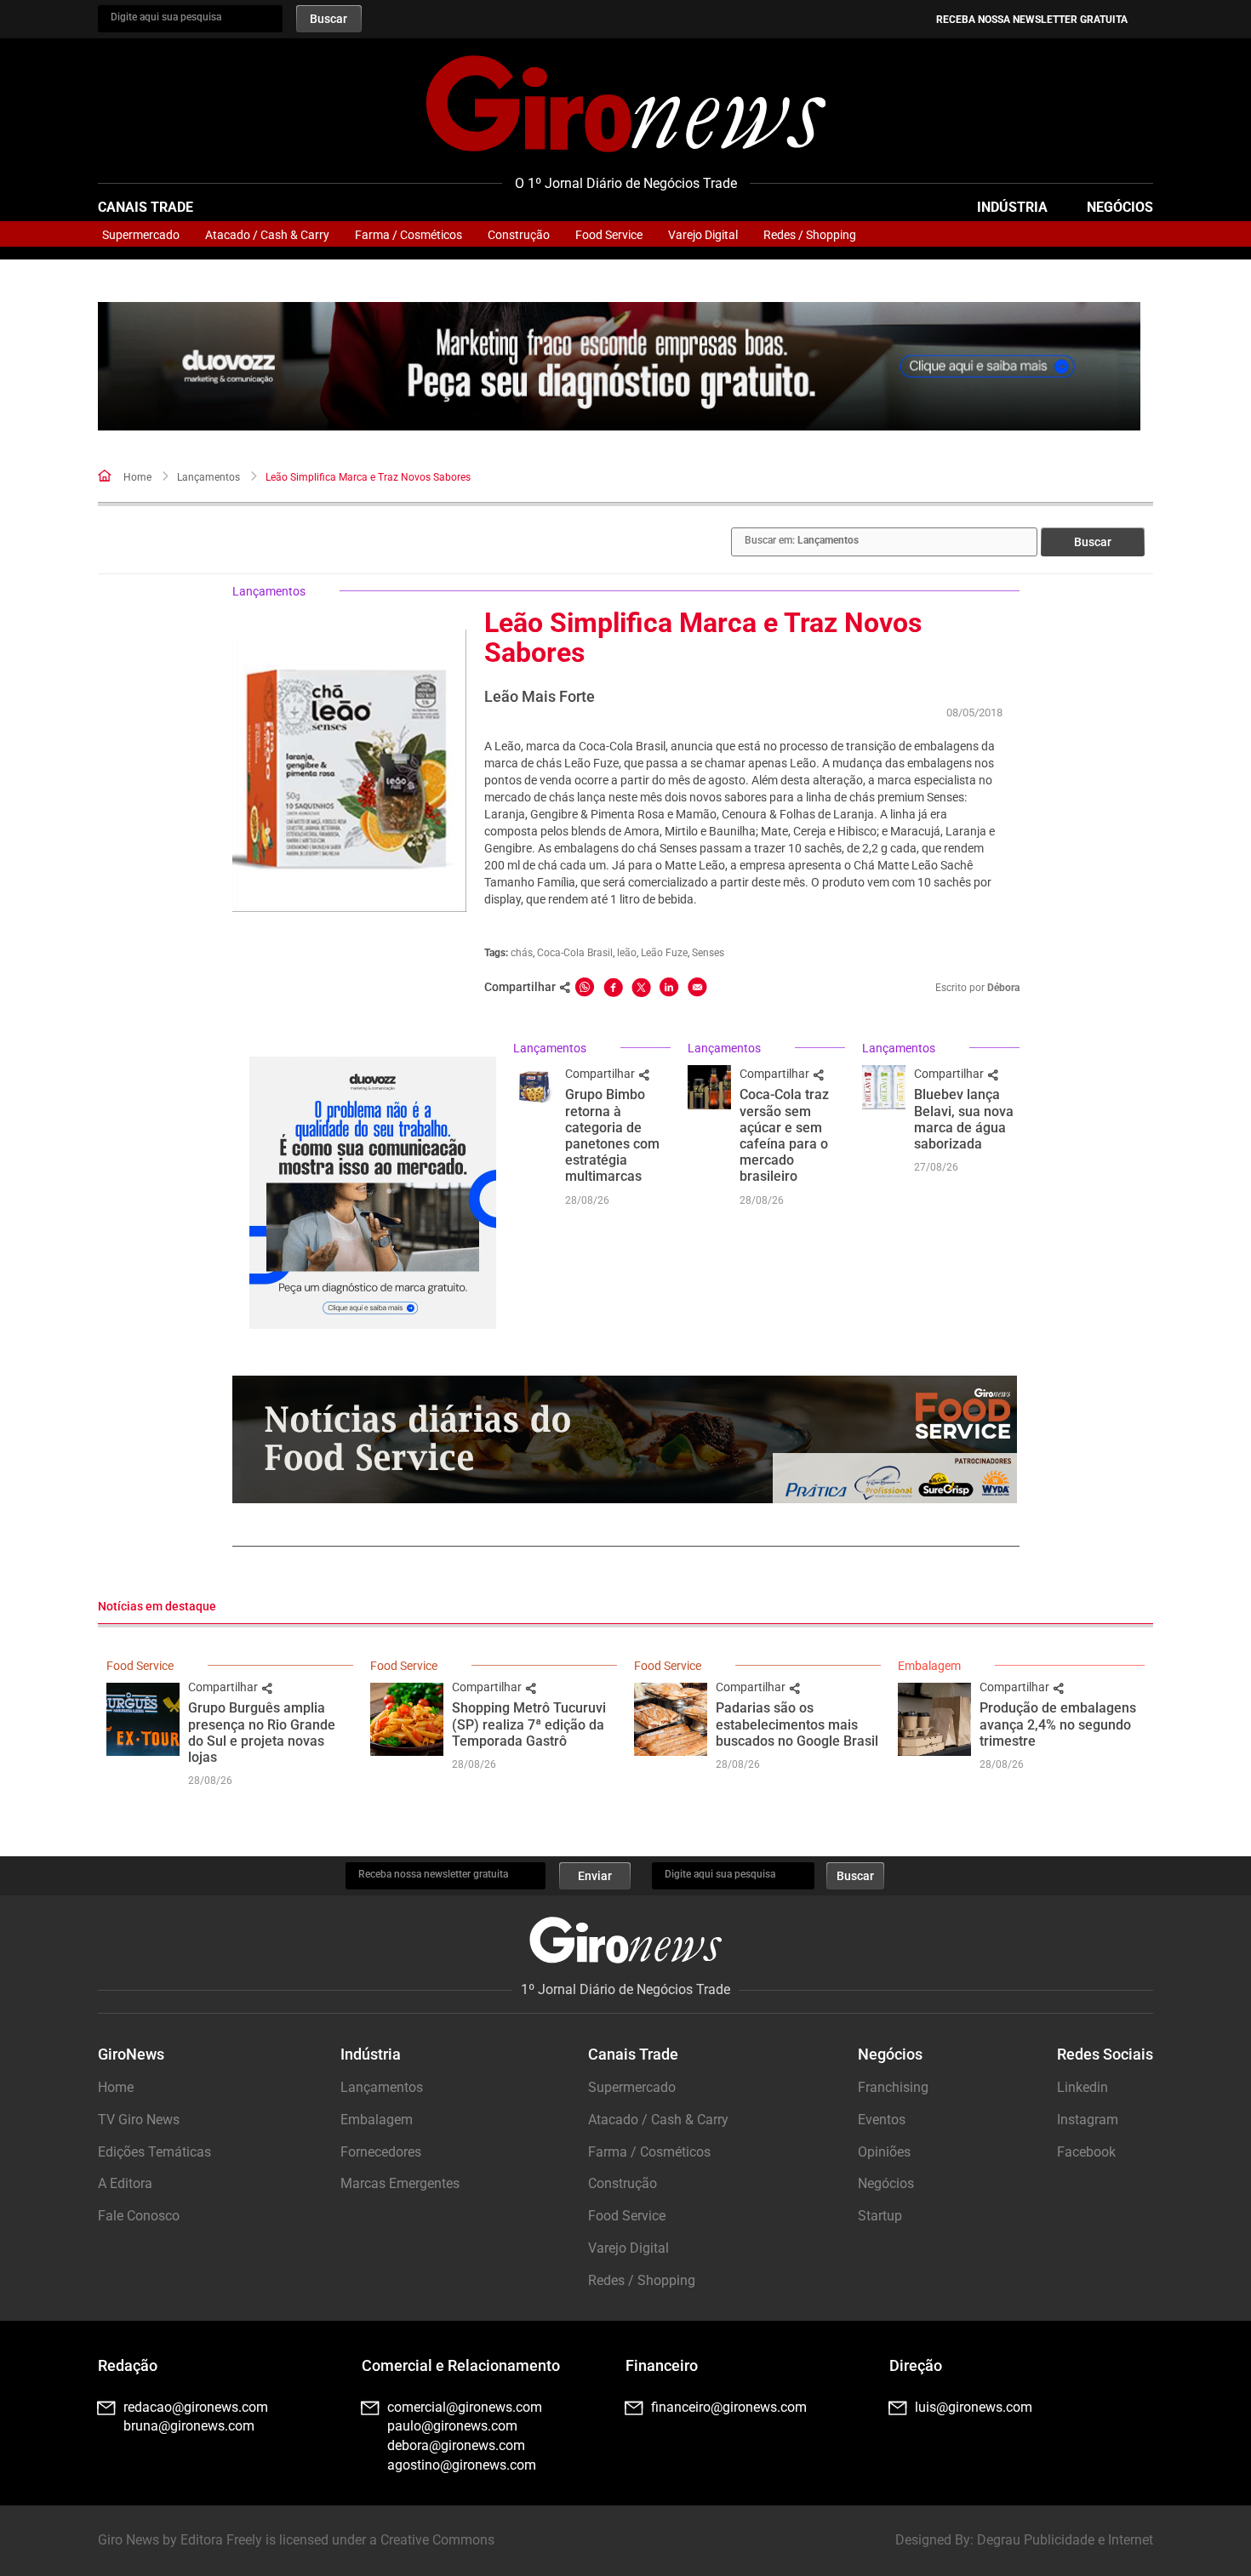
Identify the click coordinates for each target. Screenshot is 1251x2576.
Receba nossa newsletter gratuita (1032, 20)
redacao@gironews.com (196, 2407)
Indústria (1012, 207)
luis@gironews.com (974, 2407)
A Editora (125, 2183)
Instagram (1088, 2120)
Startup (880, 2216)
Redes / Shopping (810, 235)
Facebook (1086, 2152)
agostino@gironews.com (462, 2465)
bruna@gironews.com (189, 2426)
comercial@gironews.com (465, 2407)
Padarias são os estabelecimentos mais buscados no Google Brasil (797, 1724)
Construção (519, 235)
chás (522, 953)
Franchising (893, 2087)
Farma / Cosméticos (408, 235)
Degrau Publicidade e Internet (1065, 2540)
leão (627, 953)
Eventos (882, 2120)
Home (137, 477)
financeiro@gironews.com (729, 2407)
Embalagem (929, 1666)
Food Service (609, 235)
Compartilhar (601, 1074)
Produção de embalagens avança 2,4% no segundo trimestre (1058, 1724)
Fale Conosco (139, 2216)
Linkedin (1082, 2087)
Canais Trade (146, 207)
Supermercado (141, 235)
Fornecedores (381, 2152)
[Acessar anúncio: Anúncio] (619, 366)
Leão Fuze (664, 953)
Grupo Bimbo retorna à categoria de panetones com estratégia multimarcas (612, 1135)
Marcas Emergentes (400, 2183)
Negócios (1120, 207)
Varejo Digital (703, 235)
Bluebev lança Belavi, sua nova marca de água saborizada (964, 1119)
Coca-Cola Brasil (575, 953)
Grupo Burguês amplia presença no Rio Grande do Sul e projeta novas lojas (262, 1733)
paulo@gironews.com (452, 2426)
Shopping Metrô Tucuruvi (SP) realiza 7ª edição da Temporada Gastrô (529, 1724)
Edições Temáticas (154, 2152)
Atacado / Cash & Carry (267, 235)
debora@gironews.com (456, 2445)
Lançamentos (208, 477)
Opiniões (884, 2152)
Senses (708, 953)
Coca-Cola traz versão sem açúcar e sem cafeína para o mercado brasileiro (784, 1135)
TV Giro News (139, 2120)
